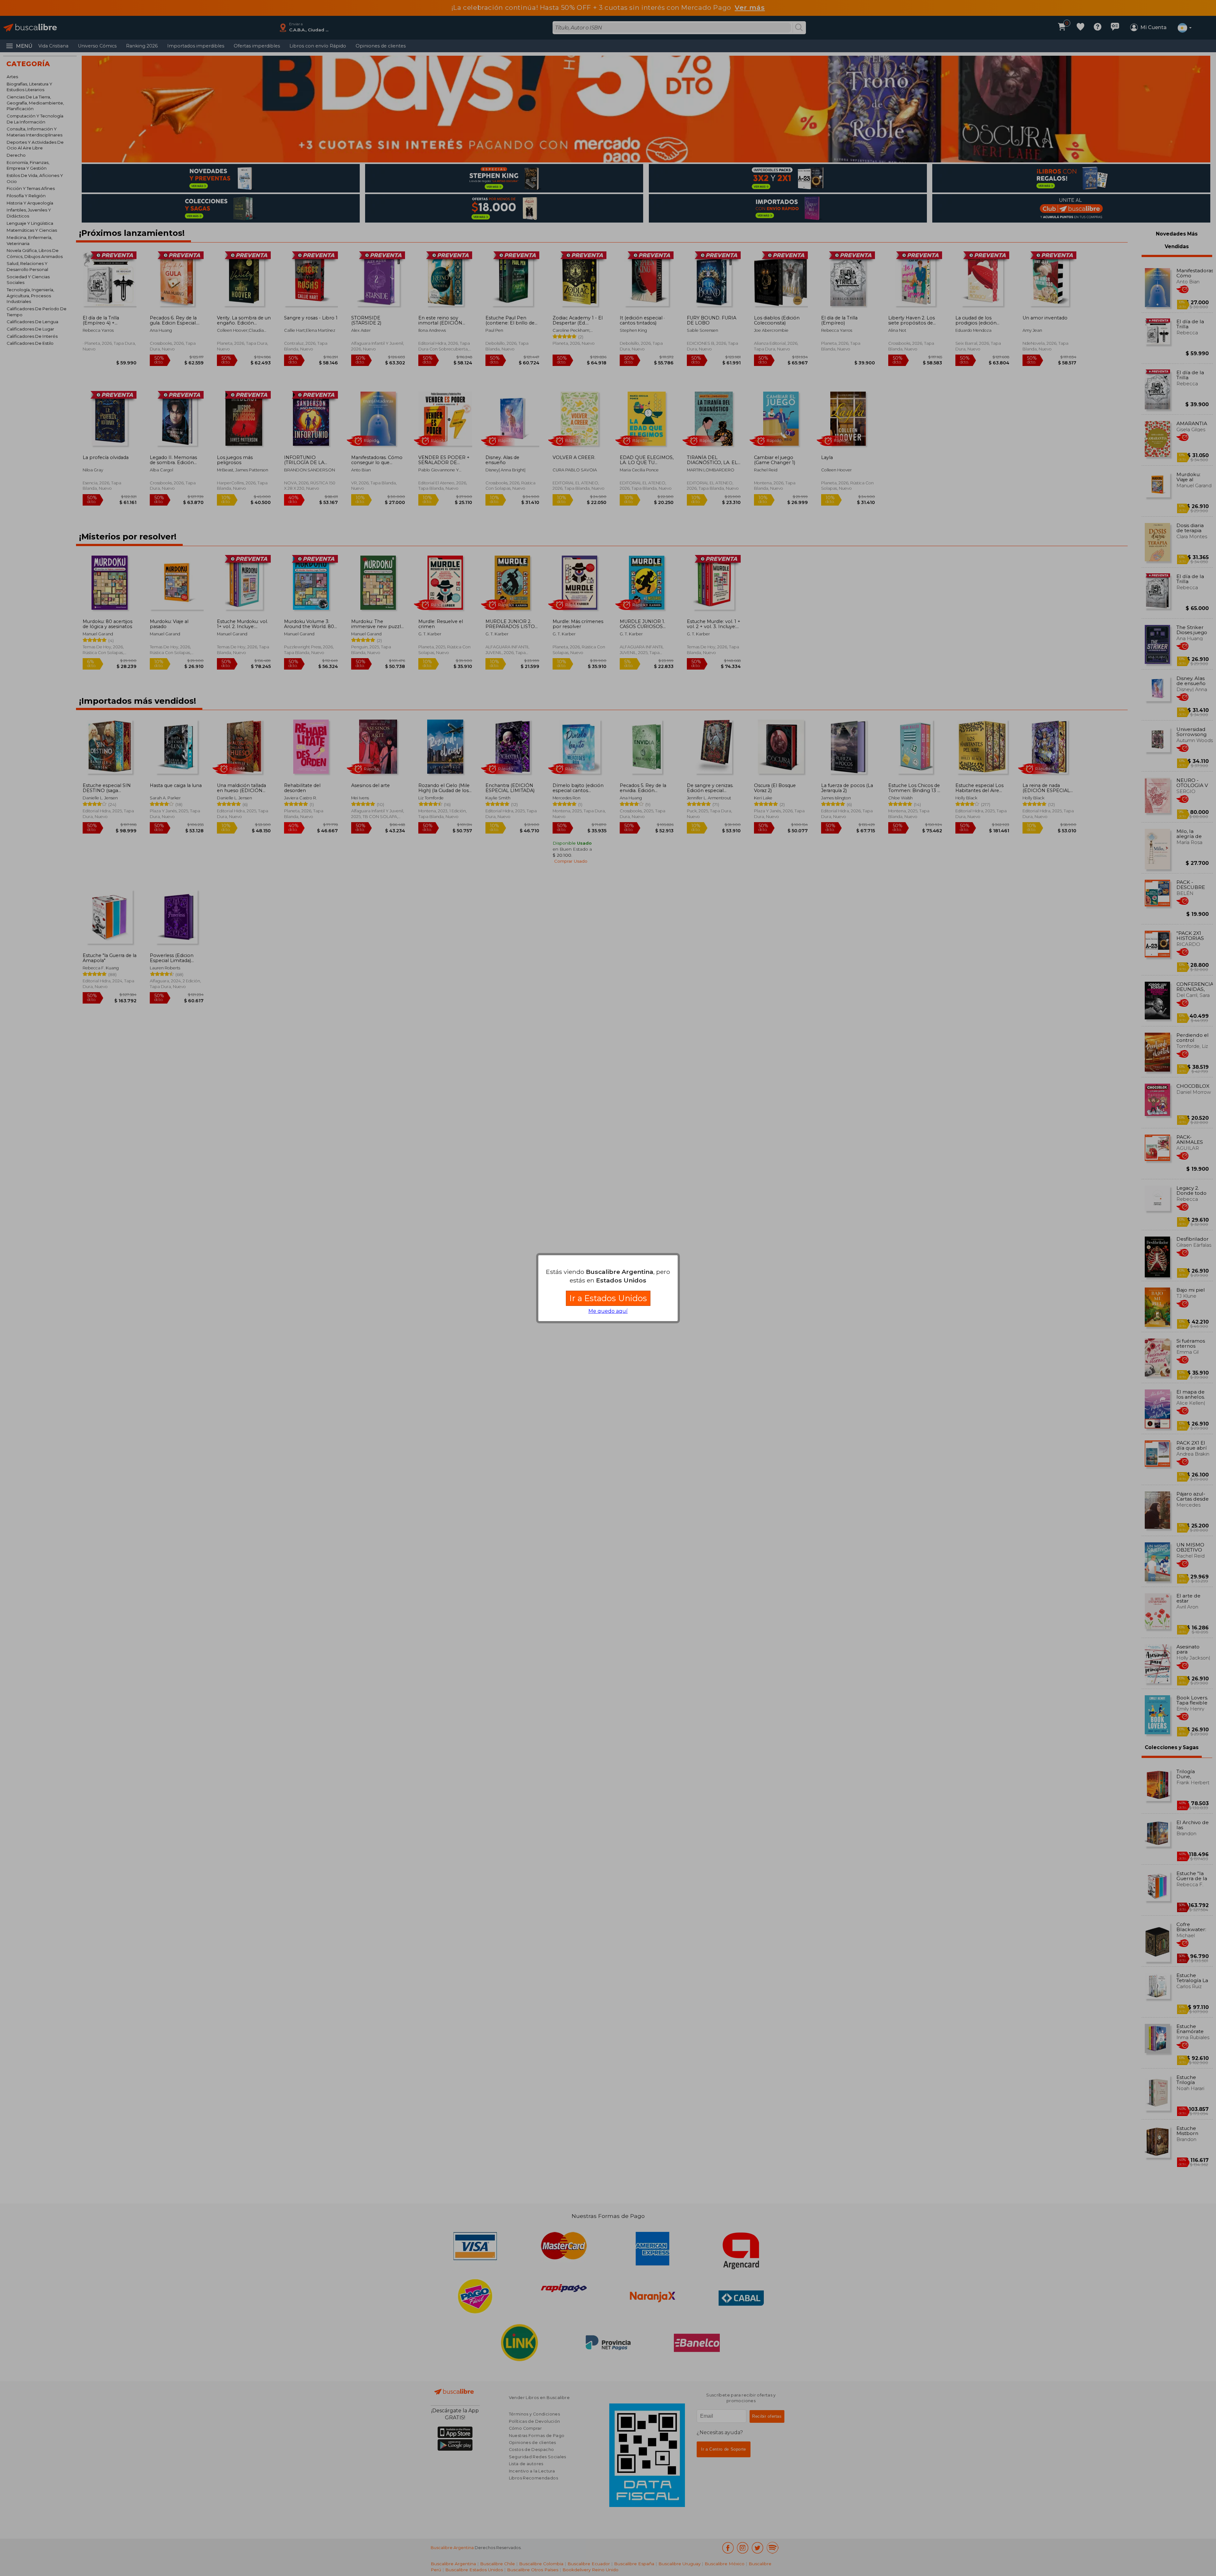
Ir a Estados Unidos (608, 1298)
